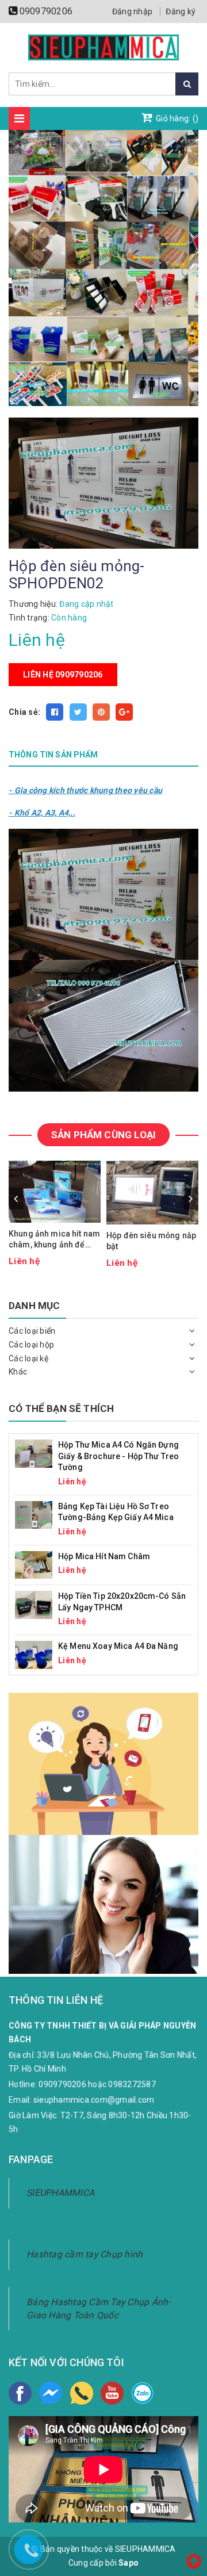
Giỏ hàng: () (176, 118)
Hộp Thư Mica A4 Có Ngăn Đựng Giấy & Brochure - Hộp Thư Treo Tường (118, 1456)
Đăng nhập (132, 12)
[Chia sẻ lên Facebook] (55, 712)
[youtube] (112, 2393)
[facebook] (20, 2393)
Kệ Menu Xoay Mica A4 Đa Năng (118, 1646)
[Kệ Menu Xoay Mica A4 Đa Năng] (34, 1654)
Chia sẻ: (24, 712)
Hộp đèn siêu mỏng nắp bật (151, 1241)
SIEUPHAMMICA (60, 2193)
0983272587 (132, 2084)
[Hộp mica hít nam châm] (34, 1564)
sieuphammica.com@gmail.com (94, 2100)
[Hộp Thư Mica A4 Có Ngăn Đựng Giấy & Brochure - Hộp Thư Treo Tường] (34, 1453)
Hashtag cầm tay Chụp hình (85, 2254)
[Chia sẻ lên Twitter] (78, 712)
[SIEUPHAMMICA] (104, 47)
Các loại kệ (28, 1358)
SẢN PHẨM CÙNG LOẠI (103, 1135)
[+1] (124, 712)
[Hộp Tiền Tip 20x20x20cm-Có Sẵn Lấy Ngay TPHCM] (34, 1604)
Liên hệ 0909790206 (63, 675)
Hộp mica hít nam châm (104, 1556)
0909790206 (46, 11)
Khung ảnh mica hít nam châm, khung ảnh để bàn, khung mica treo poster (54, 1240)
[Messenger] (51, 2393)
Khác (18, 1372)
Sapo (129, 2563)
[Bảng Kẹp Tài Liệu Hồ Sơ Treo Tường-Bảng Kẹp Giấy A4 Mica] (34, 1514)
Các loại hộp (31, 1345)
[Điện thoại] (82, 2393)
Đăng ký (181, 12)
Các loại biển (32, 1331)
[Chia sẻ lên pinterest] (101, 712)
